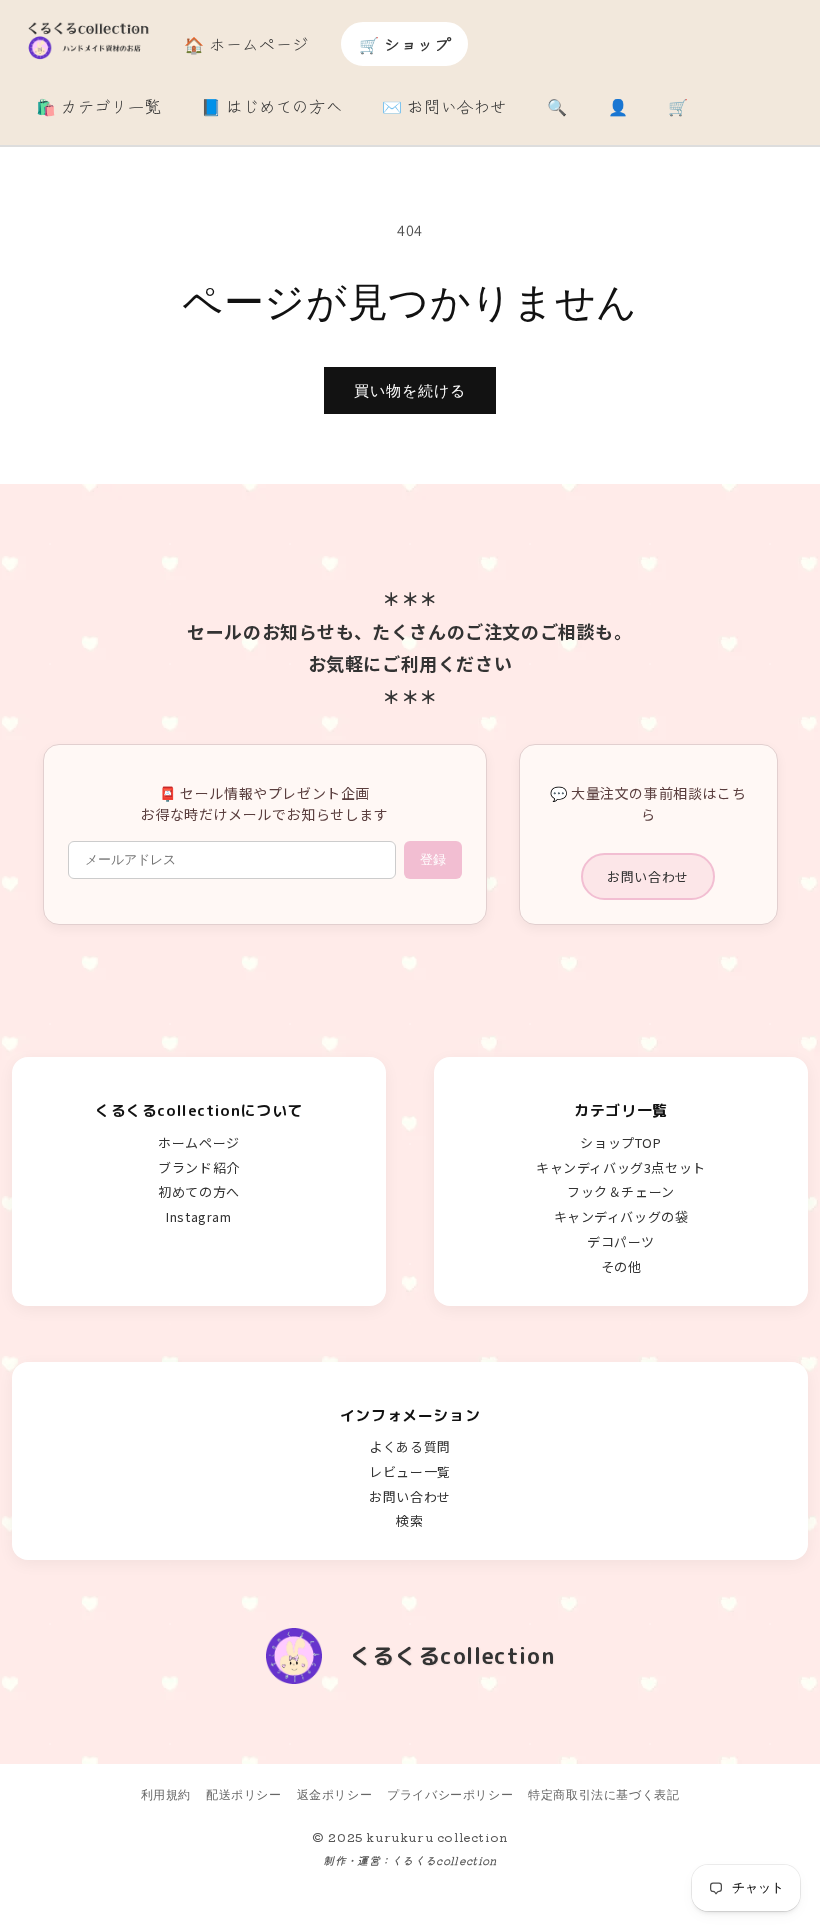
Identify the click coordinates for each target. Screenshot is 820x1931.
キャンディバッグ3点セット (621, 1167)
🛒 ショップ (405, 44)
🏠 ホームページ (246, 44)
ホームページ (199, 1142)
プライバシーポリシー (450, 1794)
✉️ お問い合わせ (444, 106)
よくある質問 (410, 1446)
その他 (621, 1266)
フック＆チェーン (621, 1191)
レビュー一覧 (410, 1471)
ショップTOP (620, 1142)
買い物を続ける (410, 390)
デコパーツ (621, 1241)
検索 (409, 1520)
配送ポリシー (244, 1794)
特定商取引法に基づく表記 (603, 1794)
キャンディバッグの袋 (621, 1216)
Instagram (198, 1216)
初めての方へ (199, 1191)
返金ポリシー (335, 1794)
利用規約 (166, 1794)
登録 (433, 859)
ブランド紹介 (199, 1167)
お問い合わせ (648, 876)
